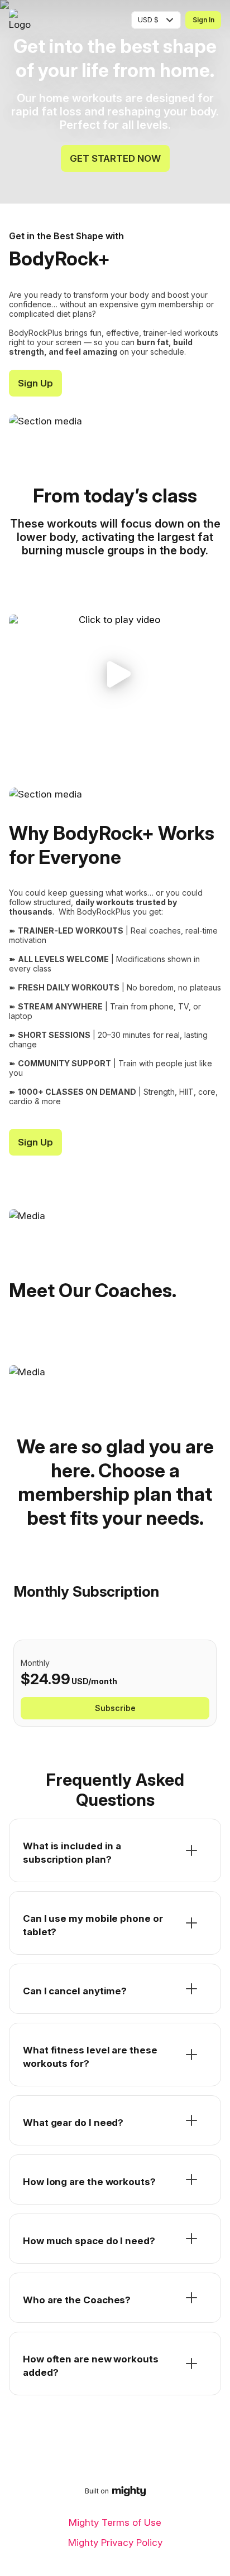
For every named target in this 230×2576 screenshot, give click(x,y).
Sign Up (35, 383)
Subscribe (115, 1708)
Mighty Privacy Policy (115, 2543)
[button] (115, 674)
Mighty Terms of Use (115, 2522)
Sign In (203, 20)
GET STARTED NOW (115, 158)
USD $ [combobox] (148, 20)
